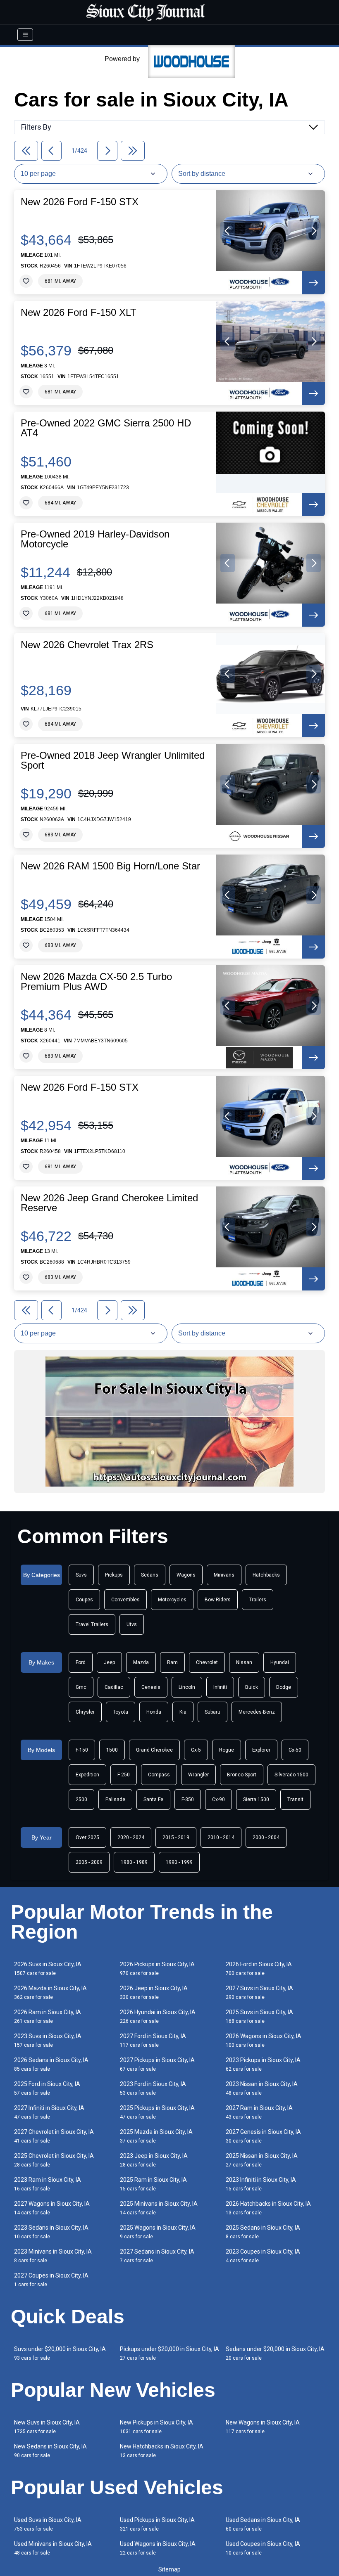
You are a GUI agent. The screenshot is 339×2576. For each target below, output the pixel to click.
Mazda (141, 1662)
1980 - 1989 (134, 1862)
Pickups (114, 1575)
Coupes (84, 1600)
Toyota (121, 1712)
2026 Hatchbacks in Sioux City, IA (268, 2208)
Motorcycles (172, 1600)
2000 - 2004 (266, 1837)
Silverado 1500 (291, 1775)
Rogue (227, 1750)
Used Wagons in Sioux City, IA (158, 2548)
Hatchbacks (266, 1575)
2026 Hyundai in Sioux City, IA (158, 2016)
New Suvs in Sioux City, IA (47, 2427)
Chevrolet (207, 1662)
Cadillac (114, 1687)
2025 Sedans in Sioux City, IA (263, 2232)
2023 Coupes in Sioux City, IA (263, 2256)
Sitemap (169, 2569)
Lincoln (187, 1687)
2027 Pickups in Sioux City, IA (157, 2064)
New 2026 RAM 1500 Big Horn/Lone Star (110, 866)
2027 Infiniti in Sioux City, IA (49, 2112)
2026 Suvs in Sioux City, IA (48, 1969)
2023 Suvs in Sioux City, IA (48, 2040)
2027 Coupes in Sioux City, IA (51, 2280)
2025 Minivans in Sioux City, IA (159, 2208)
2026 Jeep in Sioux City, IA (154, 1992)
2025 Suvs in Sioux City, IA (259, 2016)
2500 (81, 1799)
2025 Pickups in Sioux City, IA (157, 2112)
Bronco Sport (242, 1775)
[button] (228, 231)
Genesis (151, 1687)
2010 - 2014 (221, 1837)
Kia (183, 1712)
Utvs (132, 1624)
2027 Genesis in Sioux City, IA (263, 2136)
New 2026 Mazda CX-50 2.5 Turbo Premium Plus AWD (96, 982)
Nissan (244, 1662)
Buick (252, 1687)
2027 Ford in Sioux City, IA (153, 2040)
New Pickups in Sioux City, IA (156, 2427)
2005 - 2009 (89, 1862)
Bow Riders (218, 1600)
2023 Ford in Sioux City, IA (153, 2088)
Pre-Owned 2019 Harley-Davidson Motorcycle (95, 539)
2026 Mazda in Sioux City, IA (50, 1992)
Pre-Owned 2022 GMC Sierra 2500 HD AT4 (106, 428)
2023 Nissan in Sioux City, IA (262, 2088)
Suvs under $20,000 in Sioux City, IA (60, 2353)
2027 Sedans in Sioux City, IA (157, 2256)
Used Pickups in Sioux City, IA (157, 2524)
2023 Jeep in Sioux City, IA (154, 2160)
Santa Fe (153, 1799)
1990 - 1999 (179, 1862)
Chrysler (85, 1712)
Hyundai (280, 1662)
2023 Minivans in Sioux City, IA (53, 2256)
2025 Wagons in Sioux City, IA (158, 2232)
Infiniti (220, 1687)
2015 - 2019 (176, 1837)
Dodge (284, 1687)
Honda (154, 1712)
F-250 (124, 1775)
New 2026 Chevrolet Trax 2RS (87, 645)
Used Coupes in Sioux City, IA (263, 2548)
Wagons (186, 1575)
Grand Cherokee (154, 1750)
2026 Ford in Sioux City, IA (259, 1969)
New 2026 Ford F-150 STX (80, 202)
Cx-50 (295, 1750)
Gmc (81, 1687)
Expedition (87, 1775)
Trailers (258, 1600)
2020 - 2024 (131, 1837)
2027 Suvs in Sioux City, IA (259, 1992)
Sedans (150, 1575)
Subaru (212, 1712)
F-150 (82, 1750)
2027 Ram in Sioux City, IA (259, 2112)
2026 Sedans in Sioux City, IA (51, 2064)
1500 (112, 1750)
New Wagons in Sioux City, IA (263, 2427)
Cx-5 (196, 1750)
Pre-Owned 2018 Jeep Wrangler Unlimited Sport (113, 760)
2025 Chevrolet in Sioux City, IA (54, 2160)
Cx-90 (218, 1799)
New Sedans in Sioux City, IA (50, 2451)
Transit (295, 1799)
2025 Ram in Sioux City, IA (153, 2184)
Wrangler (198, 1775)
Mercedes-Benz (257, 1712)
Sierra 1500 (256, 1799)
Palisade (115, 1799)
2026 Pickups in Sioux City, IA (157, 1969)
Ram (172, 1662)
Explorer (261, 1750)
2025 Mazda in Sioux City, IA (156, 2136)
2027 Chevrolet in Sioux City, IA (54, 2136)
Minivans (224, 1575)
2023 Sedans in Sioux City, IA (51, 2232)
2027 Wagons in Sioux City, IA (52, 2208)
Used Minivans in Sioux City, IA (53, 2548)
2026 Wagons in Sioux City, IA (264, 2040)
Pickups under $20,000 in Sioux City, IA (169, 2353)
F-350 (188, 1799)
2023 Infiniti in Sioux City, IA (261, 2184)
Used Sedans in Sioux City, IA (263, 2524)
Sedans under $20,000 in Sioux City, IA (275, 2353)
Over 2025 (87, 1837)
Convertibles (125, 1600)
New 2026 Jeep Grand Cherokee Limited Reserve (109, 1203)
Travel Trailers (92, 1624)
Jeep (109, 1662)
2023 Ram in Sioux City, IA (48, 2184)
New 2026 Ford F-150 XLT (79, 313)
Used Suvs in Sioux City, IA (48, 2524)
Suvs (81, 1575)
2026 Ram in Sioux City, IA (48, 2016)
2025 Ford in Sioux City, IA (47, 2088)
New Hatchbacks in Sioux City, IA (162, 2451)
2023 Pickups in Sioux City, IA (263, 2064)
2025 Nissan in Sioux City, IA (262, 2160)
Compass (159, 1775)
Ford (81, 1662)
